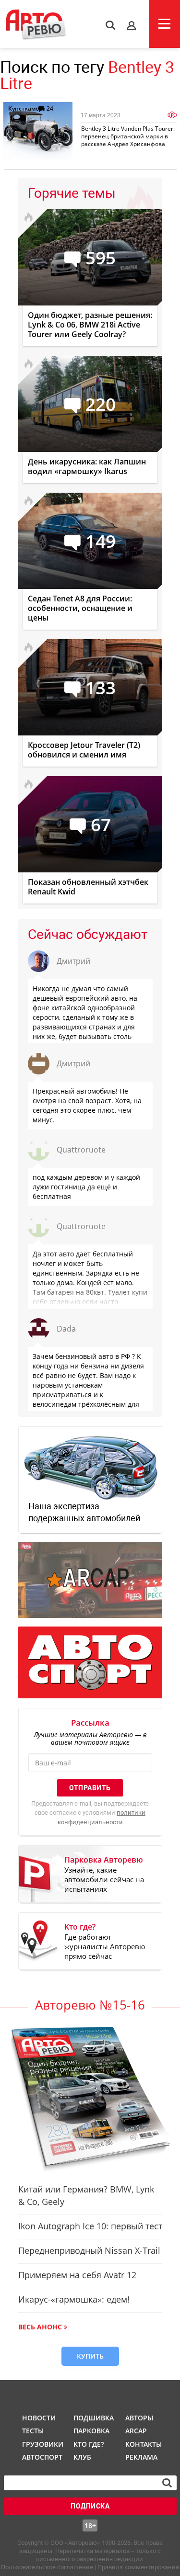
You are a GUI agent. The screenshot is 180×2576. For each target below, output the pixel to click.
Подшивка (93, 2418)
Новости (39, 2418)
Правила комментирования (138, 2567)
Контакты (144, 2444)
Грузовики (41, 2444)
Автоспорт (41, 2457)
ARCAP (136, 2431)
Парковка (91, 2431)
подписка (90, 2506)
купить (90, 2356)
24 (50, 108)
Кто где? (89, 2444)
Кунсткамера (27, 108)
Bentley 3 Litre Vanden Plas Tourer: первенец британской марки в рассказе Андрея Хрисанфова (128, 136)
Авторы (139, 2418)
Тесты (33, 2431)
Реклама (141, 2457)
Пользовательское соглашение (47, 2567)
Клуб (82, 2457)
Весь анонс (40, 2327)
